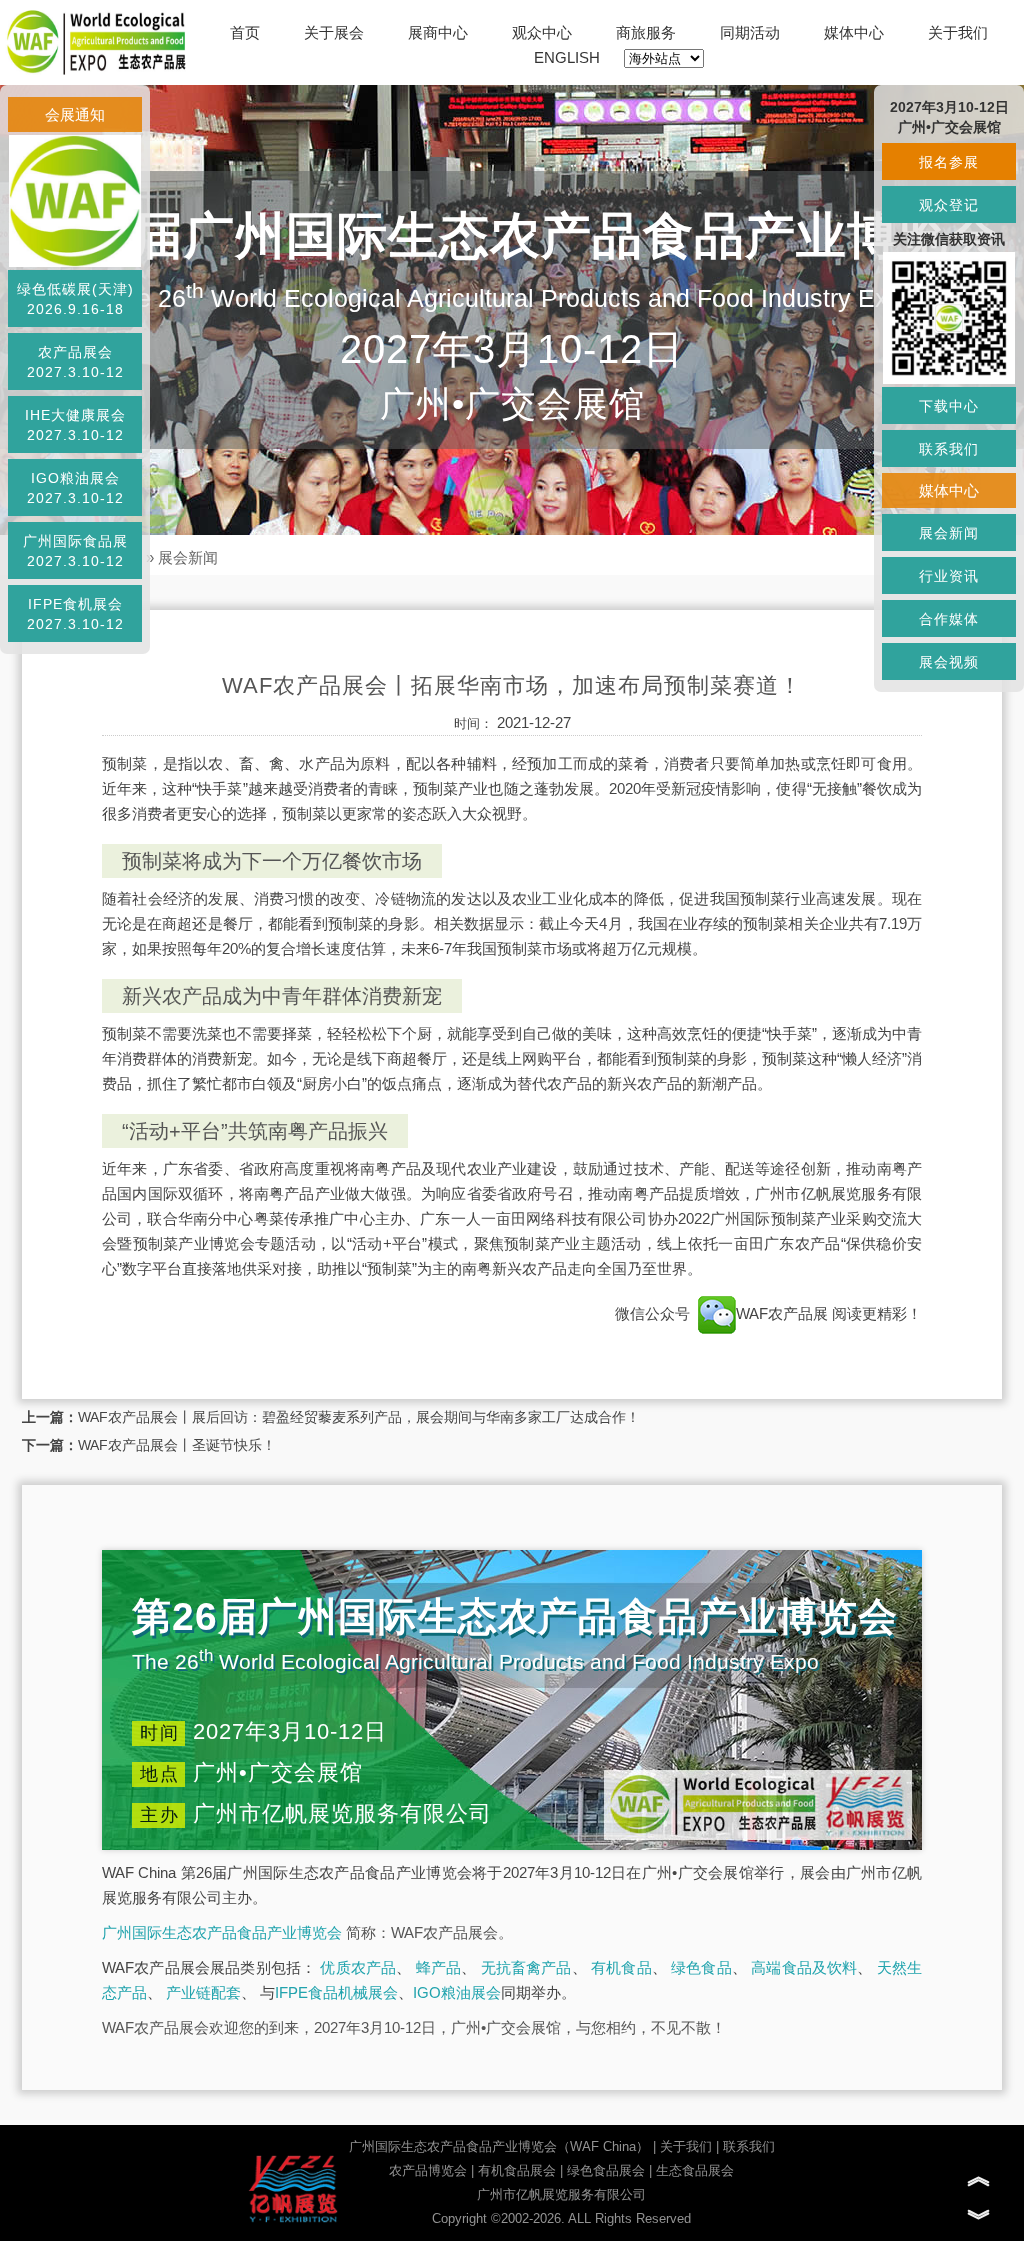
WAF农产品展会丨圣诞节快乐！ (177, 1445)
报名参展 (949, 162)
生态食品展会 (695, 2170)
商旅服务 (646, 32)
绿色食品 (701, 1967)
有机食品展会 (517, 2170)
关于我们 (958, 32)
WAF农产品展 (784, 1313)
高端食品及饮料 (804, 1967)
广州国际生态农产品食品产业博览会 (222, 1932)
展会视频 (949, 662)
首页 (245, 32)
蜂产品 (439, 1967)
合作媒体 (949, 619)
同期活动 (750, 32)
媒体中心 (854, 32)
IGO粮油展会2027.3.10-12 (75, 488)
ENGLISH (567, 57)
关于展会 (334, 32)
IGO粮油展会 (457, 1992)
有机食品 (621, 1967)
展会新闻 (188, 557)
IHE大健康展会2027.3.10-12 (75, 425)
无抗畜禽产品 (526, 1967)
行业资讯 (949, 576)
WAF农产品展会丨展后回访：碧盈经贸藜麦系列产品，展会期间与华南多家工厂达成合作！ (359, 1417)
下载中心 (949, 406)
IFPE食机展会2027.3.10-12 (75, 614)
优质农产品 (358, 1967)
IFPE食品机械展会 (336, 1992)
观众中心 (542, 32)
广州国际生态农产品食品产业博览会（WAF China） (499, 2146)
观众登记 (949, 205)
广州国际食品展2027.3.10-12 (75, 551)
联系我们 (749, 2146)
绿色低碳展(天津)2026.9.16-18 (75, 299)
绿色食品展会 (606, 2170)
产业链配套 (203, 1992)
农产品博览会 (428, 2170)
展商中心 (438, 32)
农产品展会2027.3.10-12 (75, 362)
